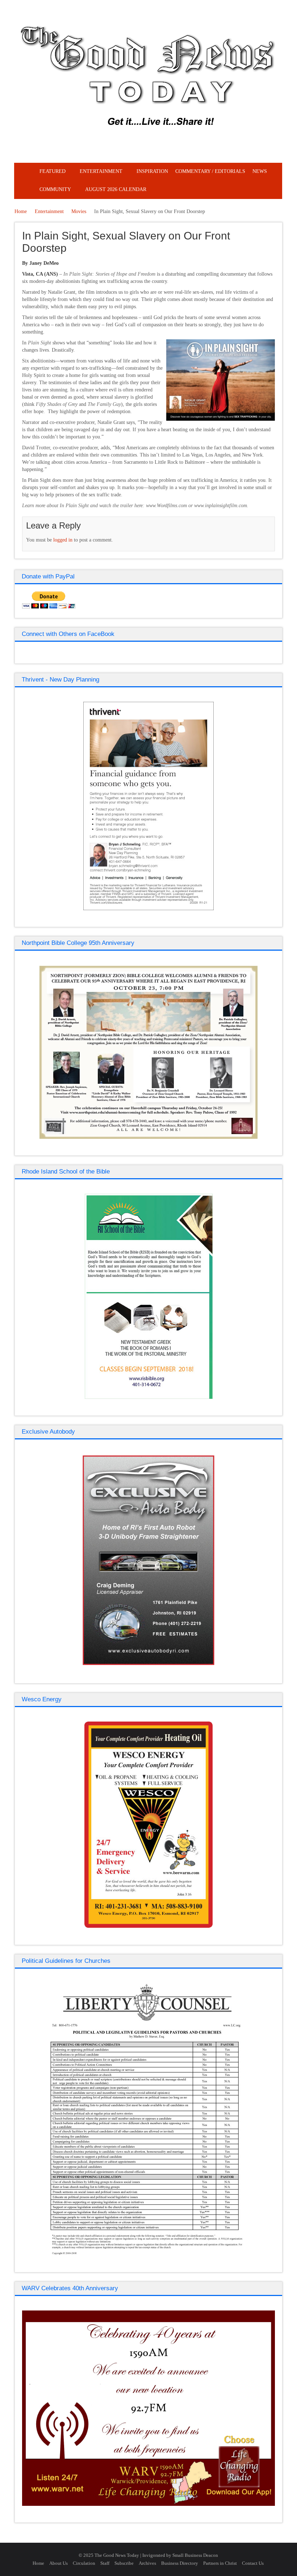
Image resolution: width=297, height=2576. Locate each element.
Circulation (84, 2563)
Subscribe (124, 2563)
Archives (147, 2563)
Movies (79, 211)
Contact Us (253, 2563)
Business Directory (180, 2563)
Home (21, 211)
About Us (58, 2563)
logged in (63, 540)
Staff (105, 2563)
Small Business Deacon (195, 2555)
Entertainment (49, 211)
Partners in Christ (220, 2563)
